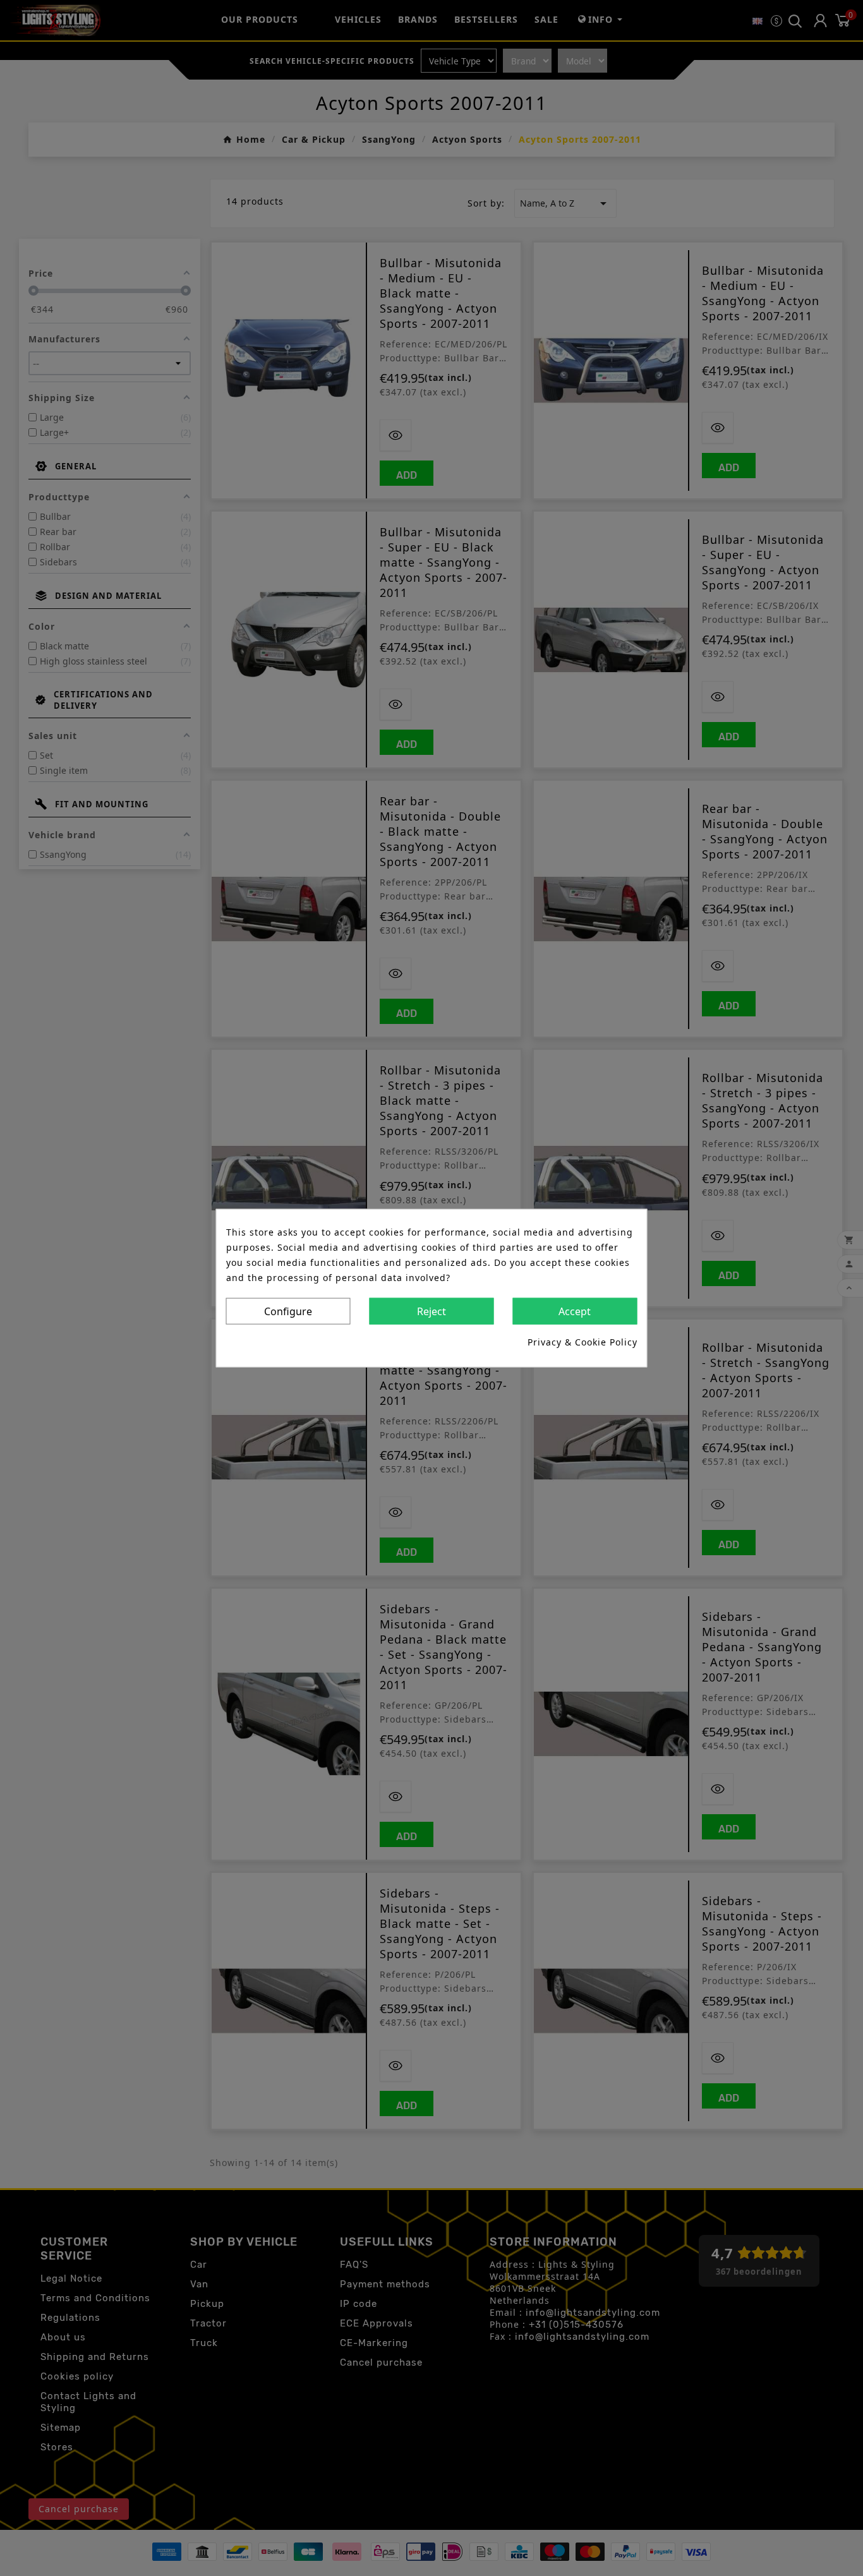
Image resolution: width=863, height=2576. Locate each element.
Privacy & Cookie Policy (582, 1341)
